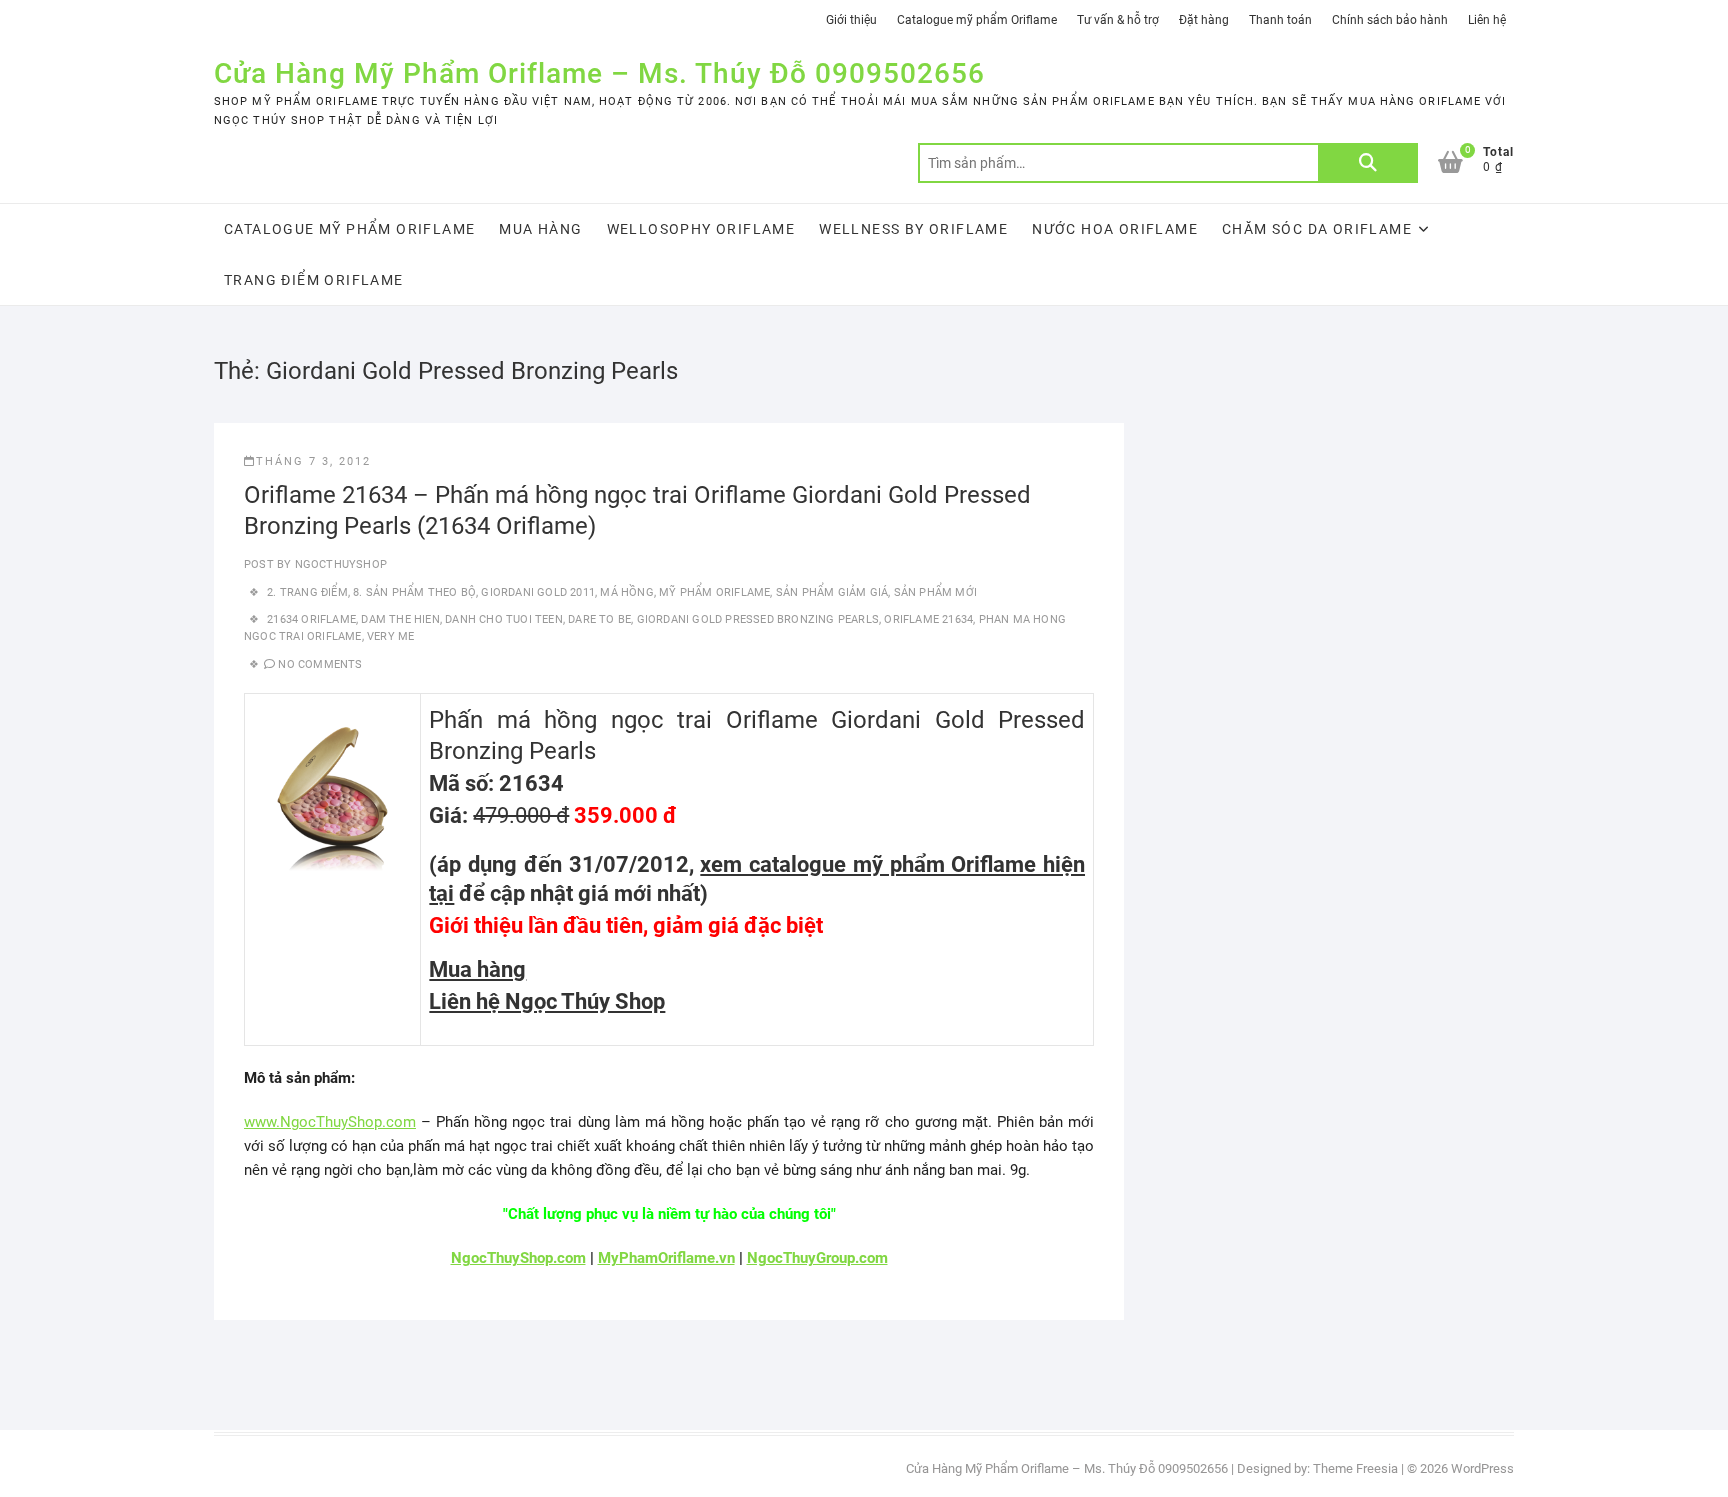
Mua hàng (540, 229)
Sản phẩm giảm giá (832, 592)
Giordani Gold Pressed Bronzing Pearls (758, 619)
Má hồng (626, 592)
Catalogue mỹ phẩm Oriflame (977, 20)
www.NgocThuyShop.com (330, 1122)
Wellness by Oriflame (913, 229)
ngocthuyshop (339, 564)
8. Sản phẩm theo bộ (414, 592)
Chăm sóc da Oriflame (1317, 229)
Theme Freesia (1355, 1468)
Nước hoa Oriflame (1115, 229)
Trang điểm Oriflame (314, 280)
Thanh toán (1280, 20)
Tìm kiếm (1368, 163)
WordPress (1482, 1468)
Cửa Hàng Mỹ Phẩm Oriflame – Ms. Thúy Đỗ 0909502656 (599, 73)
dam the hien (400, 619)
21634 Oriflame (311, 619)
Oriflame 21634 (928, 619)
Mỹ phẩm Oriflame (714, 592)
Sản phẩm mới (935, 592)
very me (390, 636)
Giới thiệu (851, 20)
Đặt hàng (1204, 20)
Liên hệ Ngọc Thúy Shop (547, 1001)
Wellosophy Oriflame (701, 229)
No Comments (320, 664)
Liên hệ (1487, 20)
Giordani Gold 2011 (538, 592)
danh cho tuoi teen (504, 619)
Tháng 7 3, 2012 (313, 461)
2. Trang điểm (307, 592)
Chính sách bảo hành (1390, 20)
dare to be (599, 619)
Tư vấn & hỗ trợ (1118, 20)
